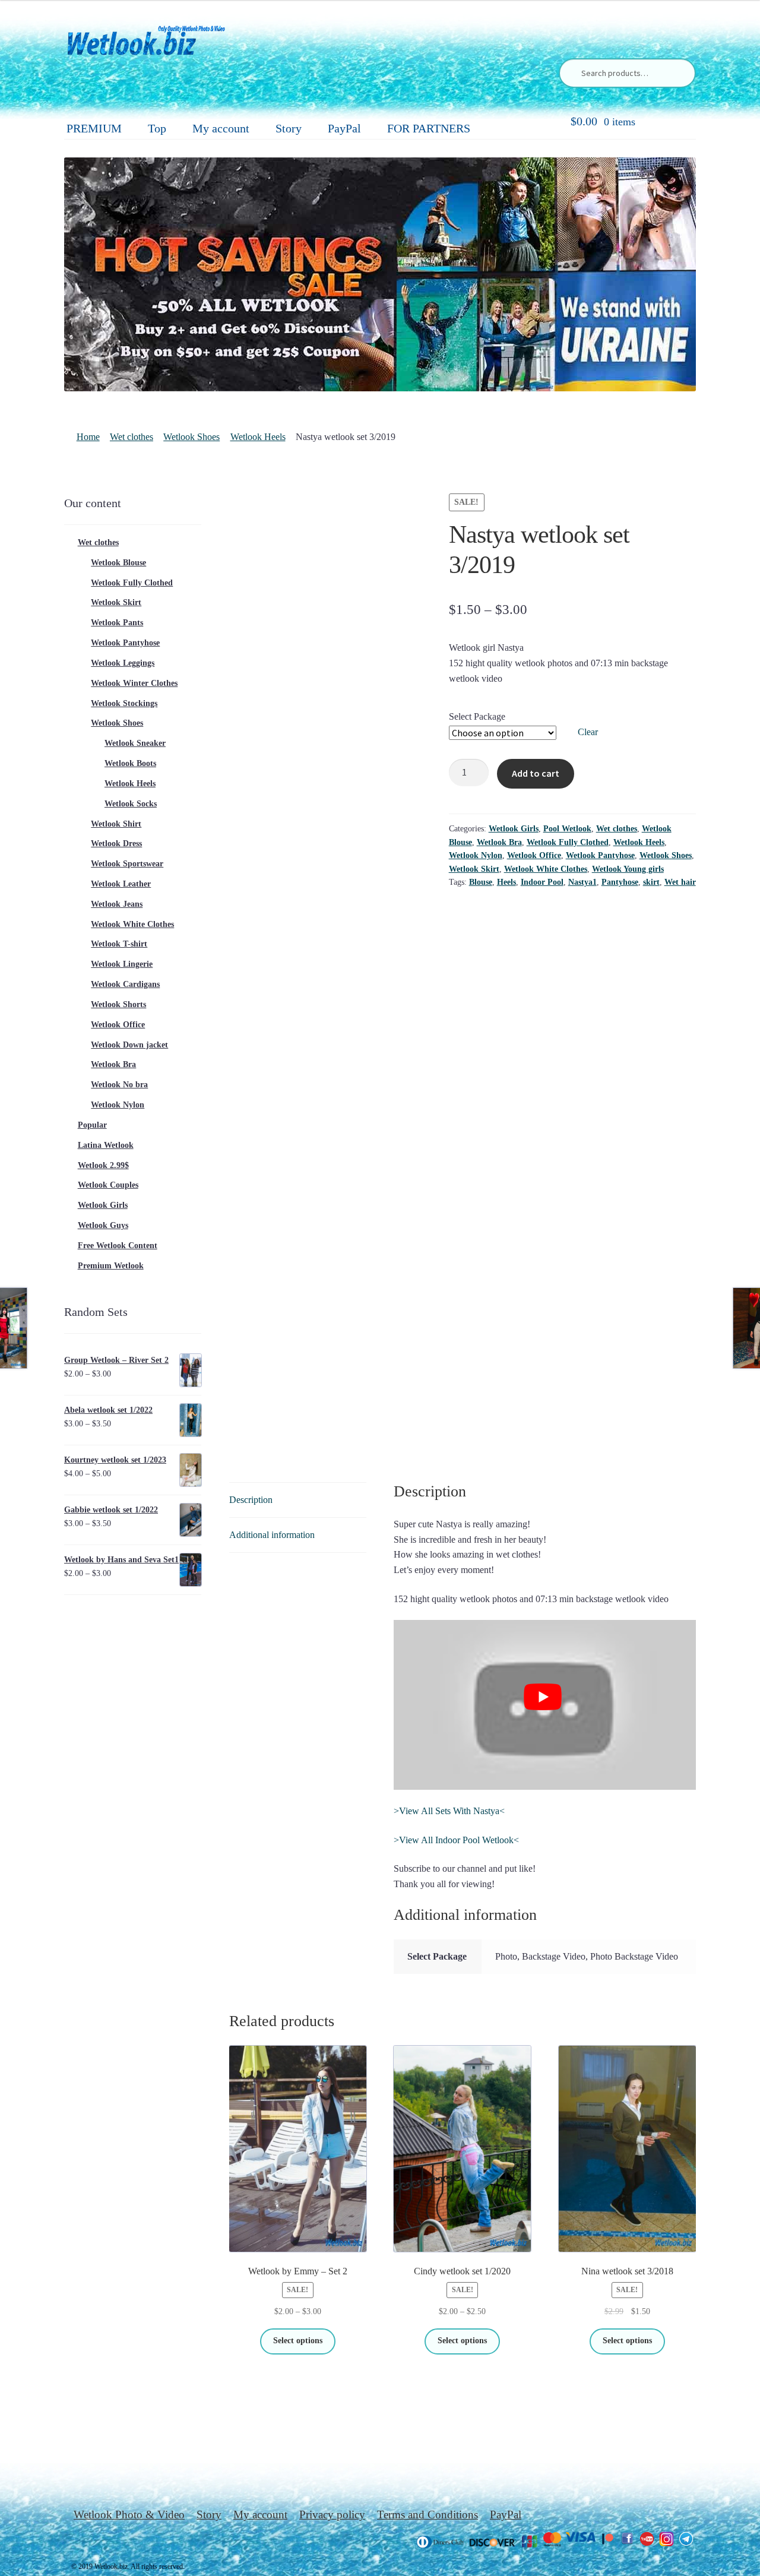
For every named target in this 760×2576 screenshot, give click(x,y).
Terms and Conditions (427, 2515)
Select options (298, 2341)
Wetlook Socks (131, 804)
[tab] (298, 1500)
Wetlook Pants (117, 623)
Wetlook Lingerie (122, 964)
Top (157, 128)
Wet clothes (132, 437)
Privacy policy (332, 2515)
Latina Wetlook (106, 1145)
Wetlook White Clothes (546, 869)
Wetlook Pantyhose (600, 855)
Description (251, 1500)
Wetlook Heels (258, 437)
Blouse (481, 882)
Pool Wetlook (567, 829)
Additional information (272, 1535)
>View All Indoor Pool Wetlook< (456, 1840)
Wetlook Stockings (124, 703)
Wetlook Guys (103, 1225)
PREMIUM (94, 128)
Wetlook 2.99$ (103, 1165)
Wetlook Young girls (628, 869)
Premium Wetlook (111, 1266)
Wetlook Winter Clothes (134, 683)
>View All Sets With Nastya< (449, 1811)
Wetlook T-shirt (119, 944)
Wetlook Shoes (191, 437)
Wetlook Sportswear (127, 864)
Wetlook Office (534, 855)
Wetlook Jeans (117, 904)
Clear (588, 732)
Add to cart (536, 773)
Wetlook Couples (108, 1185)
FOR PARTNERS (429, 128)
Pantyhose (620, 882)
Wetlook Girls (514, 829)
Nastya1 (582, 882)
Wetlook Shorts (118, 1004)
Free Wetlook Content (118, 1246)
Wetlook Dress (116, 844)
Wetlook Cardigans (125, 984)
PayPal (344, 128)
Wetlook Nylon (476, 855)
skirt (651, 882)
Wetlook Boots (130, 763)
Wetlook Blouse (118, 563)
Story (289, 128)
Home (88, 437)
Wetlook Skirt (474, 869)
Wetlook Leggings (123, 663)
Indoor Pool (542, 882)
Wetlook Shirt (116, 824)
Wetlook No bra (119, 1085)
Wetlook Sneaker (135, 743)
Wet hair (680, 882)
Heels (506, 882)
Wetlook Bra (499, 842)
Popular (92, 1125)
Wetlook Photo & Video (129, 2515)
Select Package (477, 716)
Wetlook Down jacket (129, 1045)
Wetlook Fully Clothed (568, 842)
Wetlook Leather (121, 884)
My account (221, 128)
